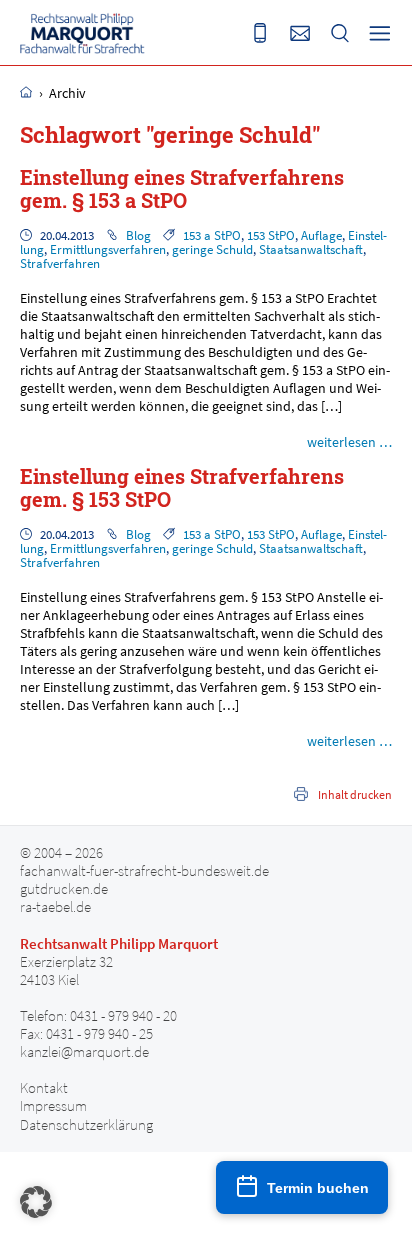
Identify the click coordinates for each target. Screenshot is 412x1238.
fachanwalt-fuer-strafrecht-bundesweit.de (144, 871)
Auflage (321, 235)
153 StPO (271, 235)
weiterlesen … (349, 442)
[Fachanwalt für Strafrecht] (82, 33)
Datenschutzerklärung (86, 1125)
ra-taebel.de (55, 907)
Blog (138, 235)
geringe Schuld (212, 249)
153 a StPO (212, 235)
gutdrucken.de (64, 889)
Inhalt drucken (355, 794)
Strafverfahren (60, 263)
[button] (36, 1202)
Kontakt (44, 1088)
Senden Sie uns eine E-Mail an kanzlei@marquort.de (300, 33)
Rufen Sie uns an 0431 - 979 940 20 (260, 33)
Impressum (53, 1106)
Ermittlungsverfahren (108, 249)
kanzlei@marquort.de (84, 1052)
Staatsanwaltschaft (311, 249)
